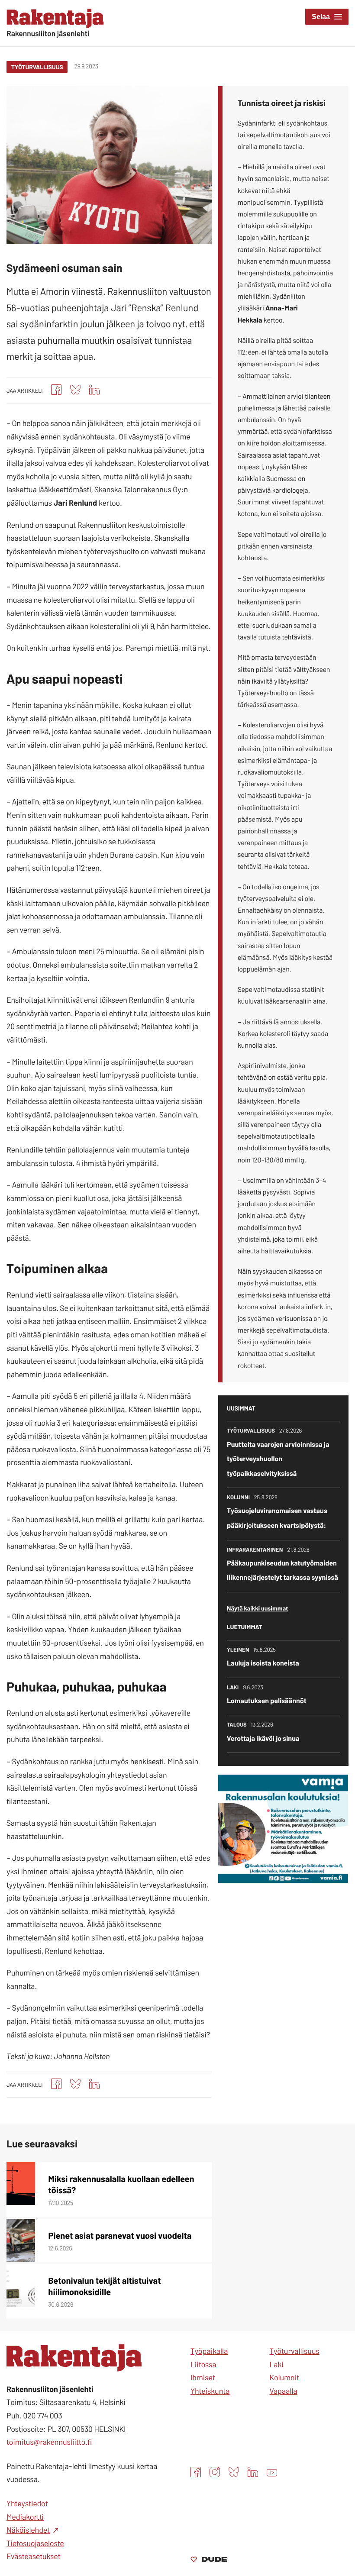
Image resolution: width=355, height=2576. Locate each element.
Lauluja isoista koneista (263, 1663)
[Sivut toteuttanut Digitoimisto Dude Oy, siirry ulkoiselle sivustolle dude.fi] (209, 2560)
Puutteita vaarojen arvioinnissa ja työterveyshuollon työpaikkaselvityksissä (278, 1459)
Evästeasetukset (34, 2556)
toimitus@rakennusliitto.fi (49, 2442)
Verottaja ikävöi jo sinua (263, 1738)
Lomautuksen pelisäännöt (267, 1701)
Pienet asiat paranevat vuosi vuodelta (120, 2235)
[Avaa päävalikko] (327, 17)
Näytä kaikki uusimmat (257, 1608)
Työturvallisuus (37, 67)
